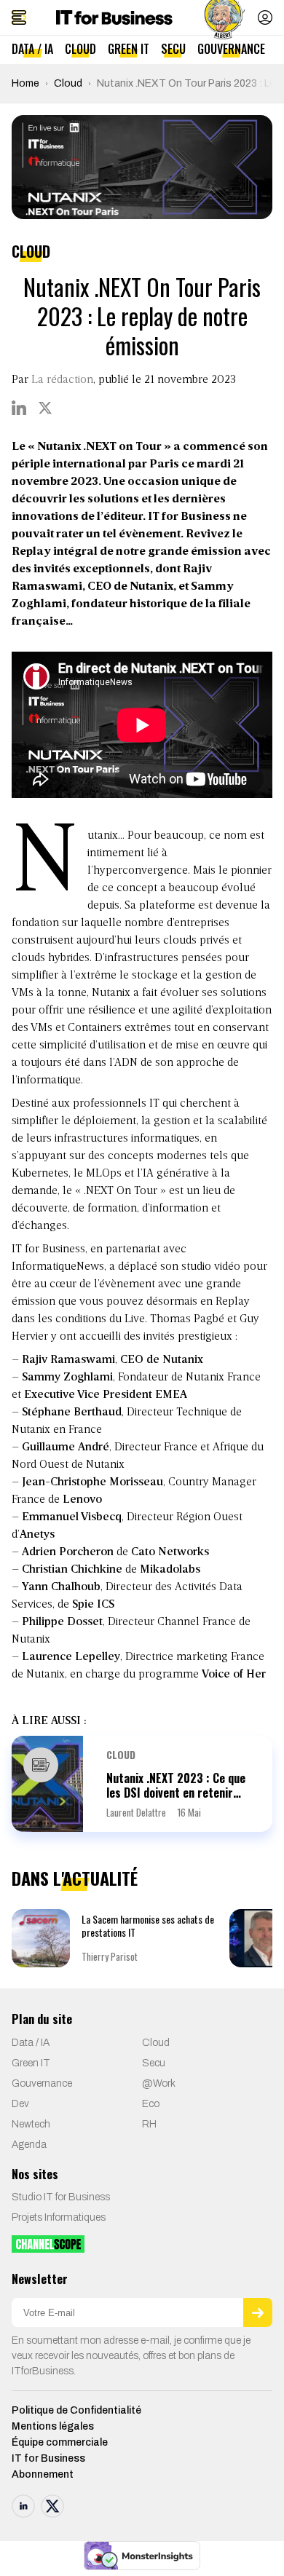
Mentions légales (53, 2426)
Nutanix (111, 993)
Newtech (31, 2124)
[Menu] (19, 17)
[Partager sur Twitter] (45, 408)
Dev (20, 2104)
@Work (159, 2083)
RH (149, 2124)
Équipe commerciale (60, 2442)
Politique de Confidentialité (76, 2410)
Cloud (80, 49)
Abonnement (43, 2474)
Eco (151, 2104)
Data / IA (32, 49)
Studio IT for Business (61, 2197)
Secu (173, 49)
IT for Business (48, 2458)
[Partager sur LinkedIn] (19, 408)
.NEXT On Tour (119, 1191)
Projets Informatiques (59, 2217)
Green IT (129, 49)
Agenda (29, 2145)
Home (25, 83)
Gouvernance (231, 49)
